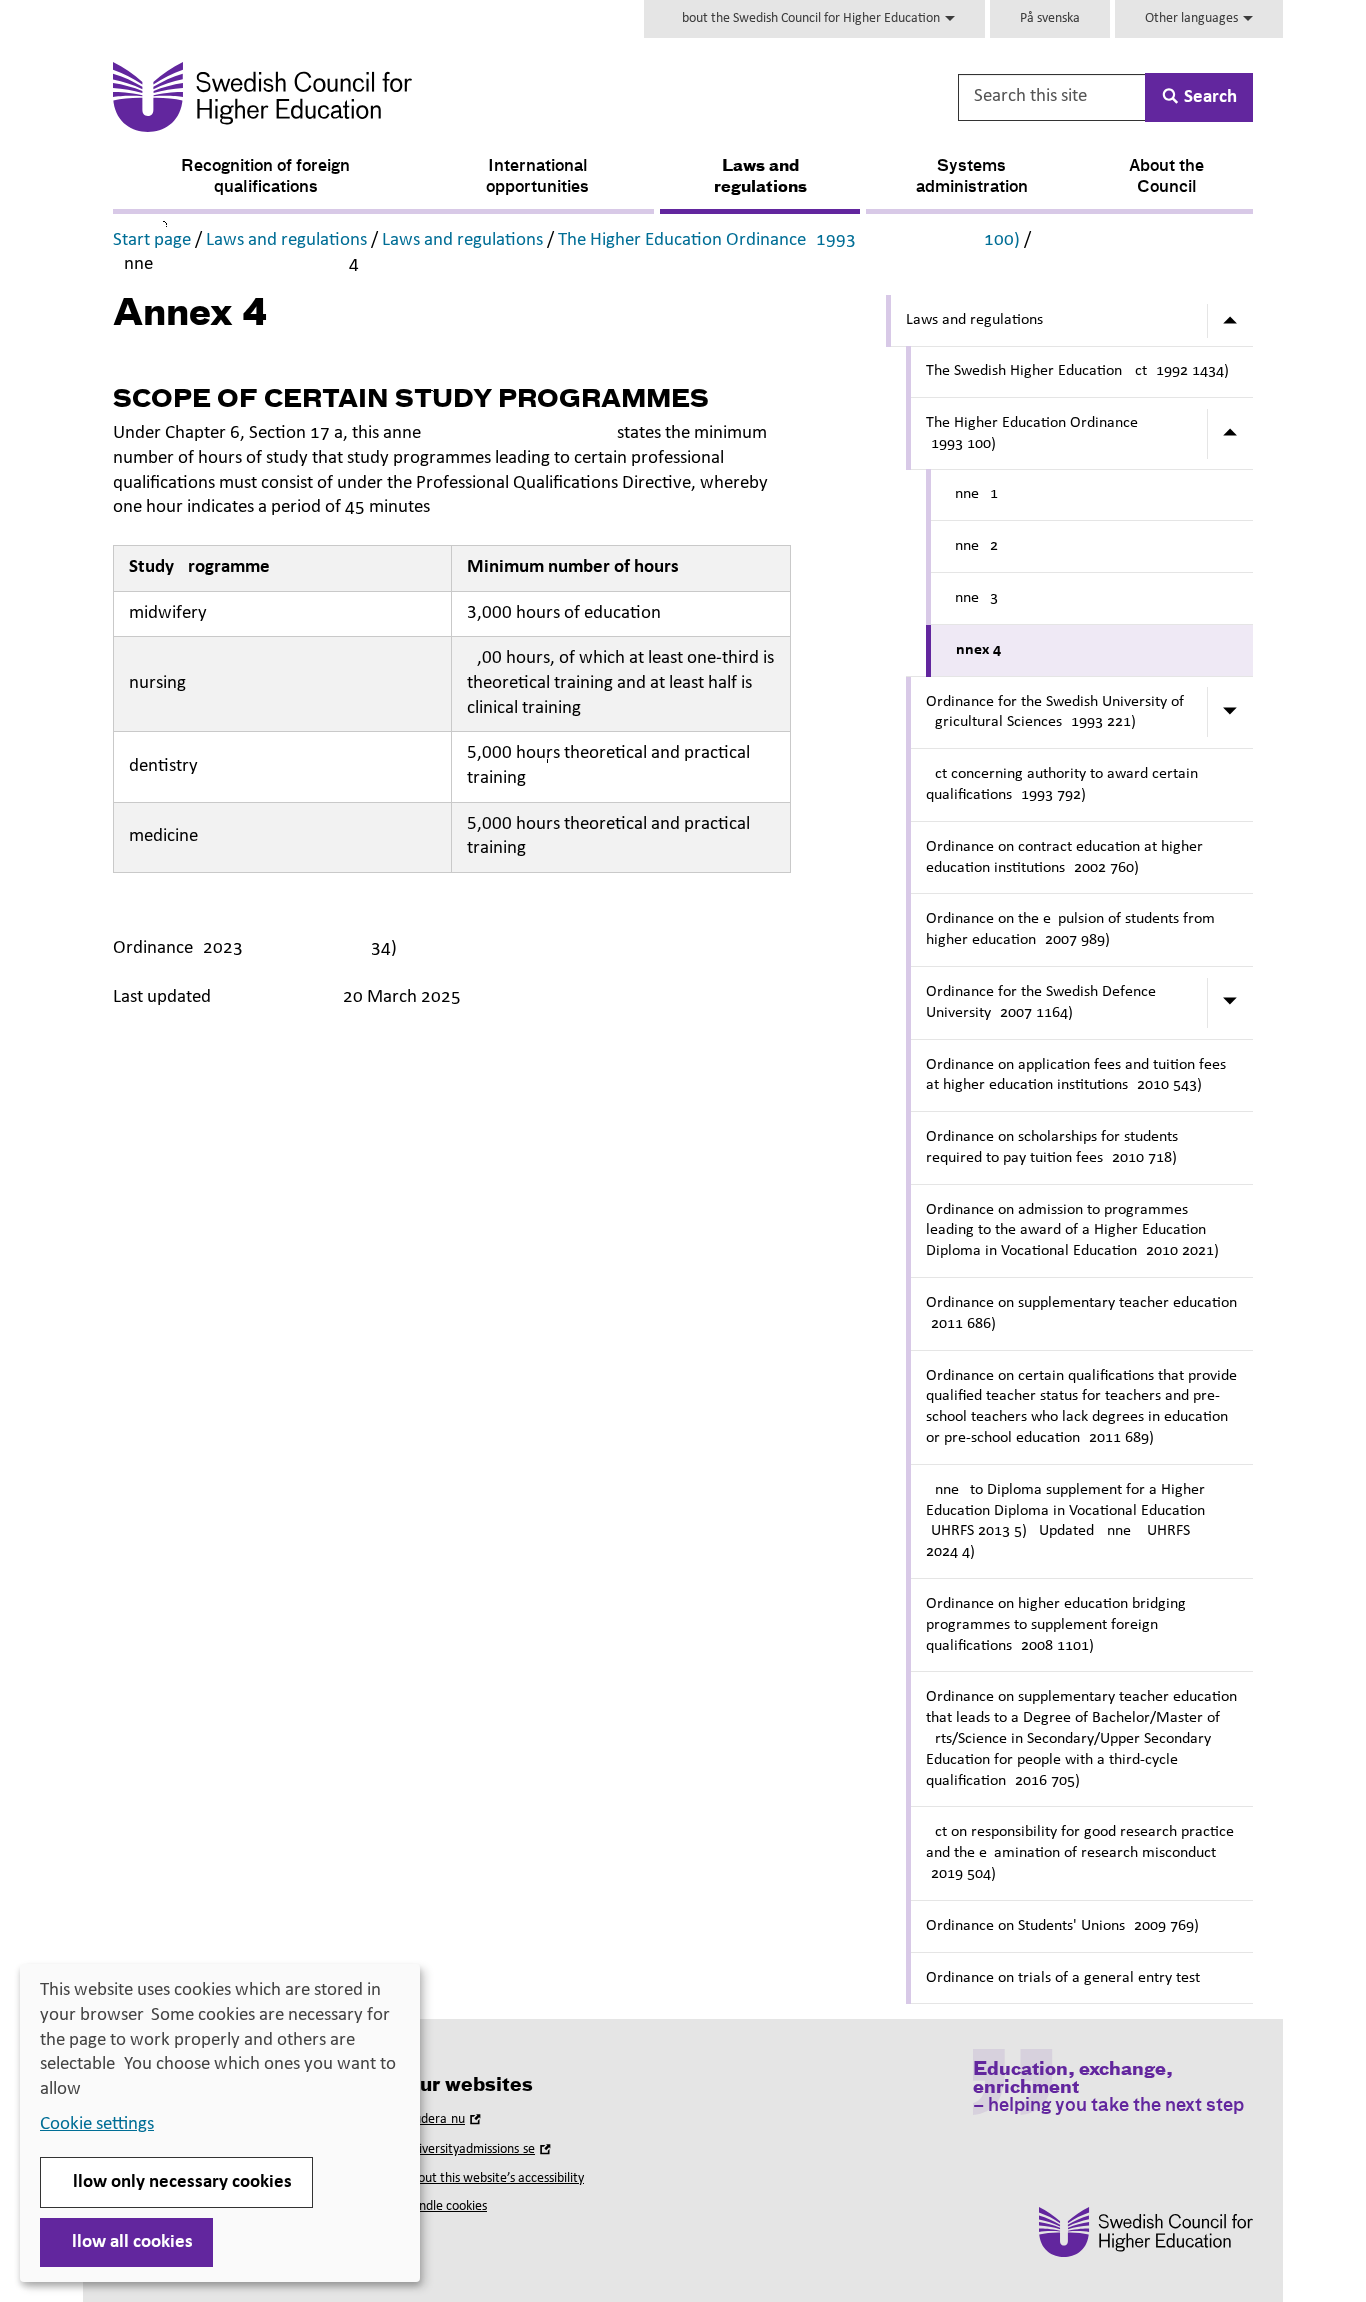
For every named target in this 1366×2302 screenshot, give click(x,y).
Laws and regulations (760, 177)
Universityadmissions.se (479, 2149)
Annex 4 (973, 650)
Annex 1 (972, 494)
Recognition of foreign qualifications (265, 177)
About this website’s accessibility (493, 2178)
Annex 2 (972, 546)
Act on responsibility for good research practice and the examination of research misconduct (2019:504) (1080, 1853)
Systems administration (972, 177)
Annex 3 (972, 598)
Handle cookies (445, 2206)
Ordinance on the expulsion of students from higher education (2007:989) (1070, 929)
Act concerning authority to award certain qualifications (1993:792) (1062, 784)
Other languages (1193, 18)
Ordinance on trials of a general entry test (1063, 1978)
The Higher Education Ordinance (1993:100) (789, 240)
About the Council (1166, 177)
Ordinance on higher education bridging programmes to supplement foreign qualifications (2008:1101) (1056, 1625)
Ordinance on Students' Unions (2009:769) (1062, 1926)
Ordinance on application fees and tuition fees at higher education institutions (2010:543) (1076, 1075)
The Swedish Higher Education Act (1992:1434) (1077, 371)
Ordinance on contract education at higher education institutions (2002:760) (1064, 857)
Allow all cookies (126, 2242)
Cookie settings (97, 2124)
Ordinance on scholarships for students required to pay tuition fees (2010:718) (1052, 1147)
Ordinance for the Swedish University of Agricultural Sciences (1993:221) (1055, 712)
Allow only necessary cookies (176, 2182)
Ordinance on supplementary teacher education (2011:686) (1081, 1313)
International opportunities (537, 177)
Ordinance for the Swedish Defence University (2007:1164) (1041, 1002)
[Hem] (459, 97)
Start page (152, 240)
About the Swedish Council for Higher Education (808, 18)
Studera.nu (444, 2119)
